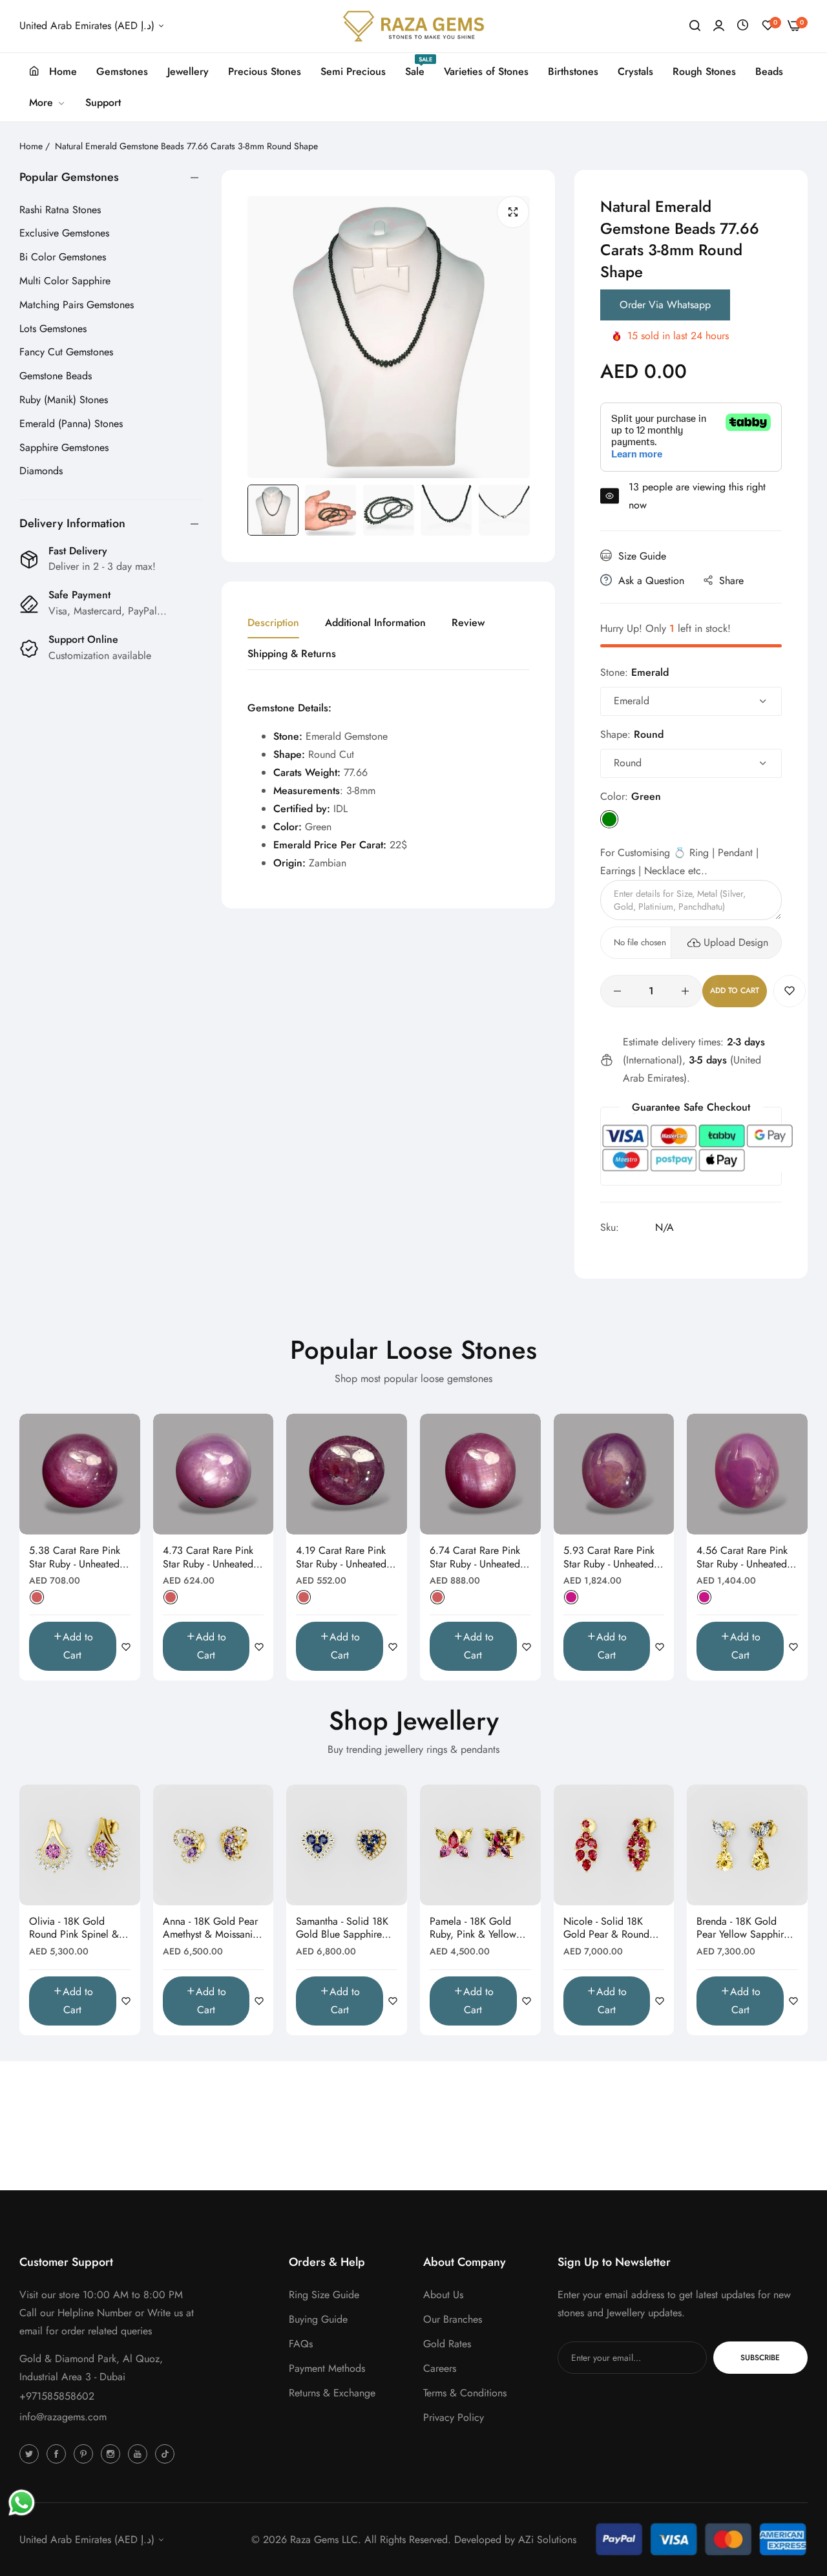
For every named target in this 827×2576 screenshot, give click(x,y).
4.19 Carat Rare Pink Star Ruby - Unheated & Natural (346, 1558)
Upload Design (736, 942)
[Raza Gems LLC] (413, 26)
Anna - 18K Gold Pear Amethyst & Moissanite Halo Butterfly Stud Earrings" (212, 1929)
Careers (440, 2368)
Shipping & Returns (292, 654)
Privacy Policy (454, 2417)
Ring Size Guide (324, 2295)
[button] (790, 991)
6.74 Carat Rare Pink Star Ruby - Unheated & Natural (480, 1558)
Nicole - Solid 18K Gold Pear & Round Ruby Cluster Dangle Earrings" (608, 1929)
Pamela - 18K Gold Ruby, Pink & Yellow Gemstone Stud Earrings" (473, 1929)
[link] (47, 103)
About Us (443, 2295)
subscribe (760, 2358)
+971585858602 (57, 2396)
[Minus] (617, 991)
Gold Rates (447, 2344)
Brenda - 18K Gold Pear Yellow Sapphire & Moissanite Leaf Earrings (743, 1929)
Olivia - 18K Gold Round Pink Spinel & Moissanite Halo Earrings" (74, 1929)
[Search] (695, 26)
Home (31, 146)
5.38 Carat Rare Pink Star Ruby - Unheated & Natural (79, 1558)
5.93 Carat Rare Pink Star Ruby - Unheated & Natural (614, 1558)
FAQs (301, 2344)
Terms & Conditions (465, 2393)
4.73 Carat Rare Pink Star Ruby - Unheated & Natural (213, 1558)
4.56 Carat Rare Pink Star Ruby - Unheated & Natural (747, 1558)
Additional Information (375, 623)
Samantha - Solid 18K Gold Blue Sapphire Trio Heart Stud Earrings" (342, 1929)
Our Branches (453, 2319)
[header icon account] (719, 26)
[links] (31, 2453)
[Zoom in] (513, 212)
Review (468, 623)
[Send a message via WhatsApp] (22, 2503)
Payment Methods (327, 2368)
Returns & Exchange (332, 2393)
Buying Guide (318, 2319)
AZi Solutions (547, 2539)
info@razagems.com (63, 2417)
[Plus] (685, 991)
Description (273, 623)
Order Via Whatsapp (665, 305)
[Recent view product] (743, 26)
